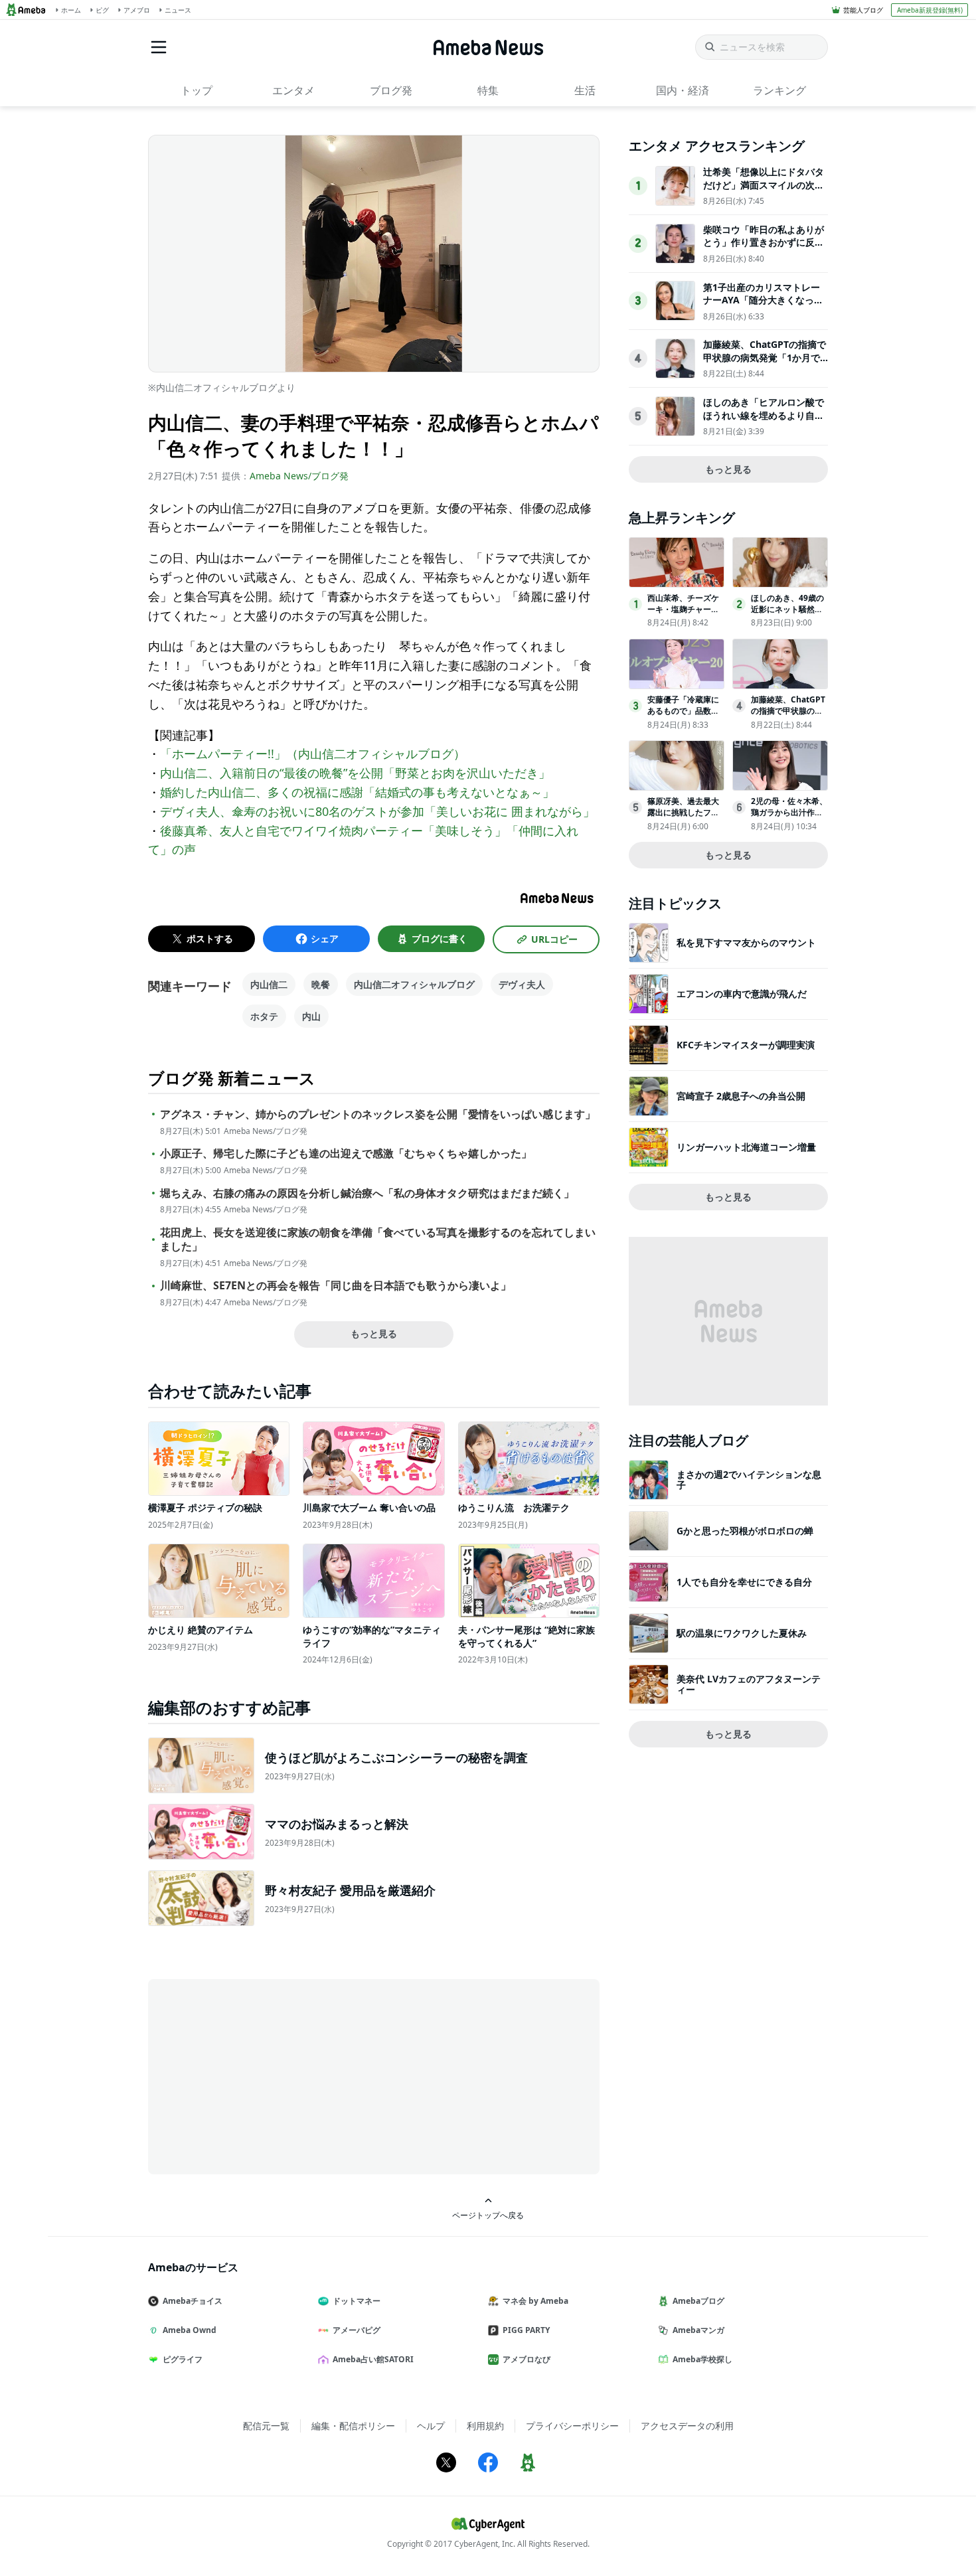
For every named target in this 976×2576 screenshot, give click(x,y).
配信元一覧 (266, 2426)
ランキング (779, 90)
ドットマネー (357, 2301)
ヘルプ (431, 2426)
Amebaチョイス (193, 2301)
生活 (585, 90)
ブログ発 (391, 90)
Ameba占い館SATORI (373, 2359)
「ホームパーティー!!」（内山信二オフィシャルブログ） (313, 754)
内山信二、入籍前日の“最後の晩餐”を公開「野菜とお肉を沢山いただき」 (355, 773)
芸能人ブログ (863, 10)
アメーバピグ (357, 2330)
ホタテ (264, 1016)
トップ (197, 90)
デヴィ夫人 (522, 984)
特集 (488, 90)
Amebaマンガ (698, 2330)
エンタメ (293, 90)
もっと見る (374, 1333)
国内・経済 (683, 90)
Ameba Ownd (190, 2330)
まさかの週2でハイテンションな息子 (749, 1480)
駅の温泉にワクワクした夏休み (742, 1633)
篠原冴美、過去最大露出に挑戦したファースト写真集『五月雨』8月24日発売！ (683, 818)
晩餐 (321, 984)
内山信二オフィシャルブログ (414, 984)
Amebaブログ (698, 2301)
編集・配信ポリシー (353, 2426)
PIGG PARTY (526, 2330)
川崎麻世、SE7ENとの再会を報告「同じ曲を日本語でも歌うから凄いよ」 (336, 1286)
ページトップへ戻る (488, 2215)
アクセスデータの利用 (687, 2426)
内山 (311, 1016)
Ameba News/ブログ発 (299, 476)
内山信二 (269, 984)
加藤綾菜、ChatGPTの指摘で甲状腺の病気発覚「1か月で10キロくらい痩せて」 (765, 357)
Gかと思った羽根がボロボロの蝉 (745, 1531)
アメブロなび (527, 2359)
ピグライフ (183, 2359)
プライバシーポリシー (572, 2426)
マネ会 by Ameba (535, 2301)
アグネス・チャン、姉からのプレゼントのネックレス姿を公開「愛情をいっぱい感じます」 (378, 1114)
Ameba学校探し (702, 2359)
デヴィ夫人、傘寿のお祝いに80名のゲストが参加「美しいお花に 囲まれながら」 (377, 811)
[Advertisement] (268, 2075)
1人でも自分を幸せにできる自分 (744, 1582)
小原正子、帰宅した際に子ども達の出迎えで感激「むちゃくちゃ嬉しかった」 (346, 1154)
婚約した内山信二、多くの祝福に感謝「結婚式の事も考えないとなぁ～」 (357, 792)
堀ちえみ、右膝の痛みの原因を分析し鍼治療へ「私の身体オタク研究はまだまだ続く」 (367, 1193)
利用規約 (485, 2426)
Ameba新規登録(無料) (930, 10)
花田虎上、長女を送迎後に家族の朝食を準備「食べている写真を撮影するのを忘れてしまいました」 (378, 1240)
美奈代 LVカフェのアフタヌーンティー (749, 1684)
